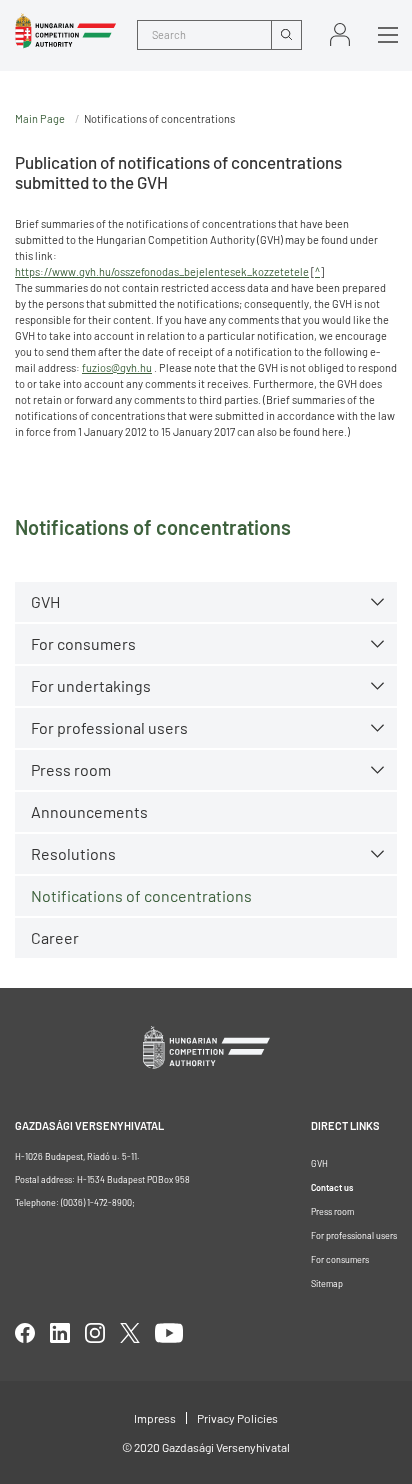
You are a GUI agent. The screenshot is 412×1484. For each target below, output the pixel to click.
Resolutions (73, 853)
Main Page (40, 118)
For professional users (109, 727)
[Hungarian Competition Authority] (65, 31)
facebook (25, 1333)
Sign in (340, 34)
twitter (130, 1333)
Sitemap (327, 1283)
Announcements (89, 811)
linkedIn (60, 1333)
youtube (169, 1333)
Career (55, 937)
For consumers (340, 1259)
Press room (71, 769)
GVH (45, 601)
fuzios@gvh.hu (117, 367)
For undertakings (91, 685)
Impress (155, 1418)
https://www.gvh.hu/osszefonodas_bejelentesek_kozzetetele (162, 271)
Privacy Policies (237, 1418)
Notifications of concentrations (141, 895)
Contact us (332, 1187)
